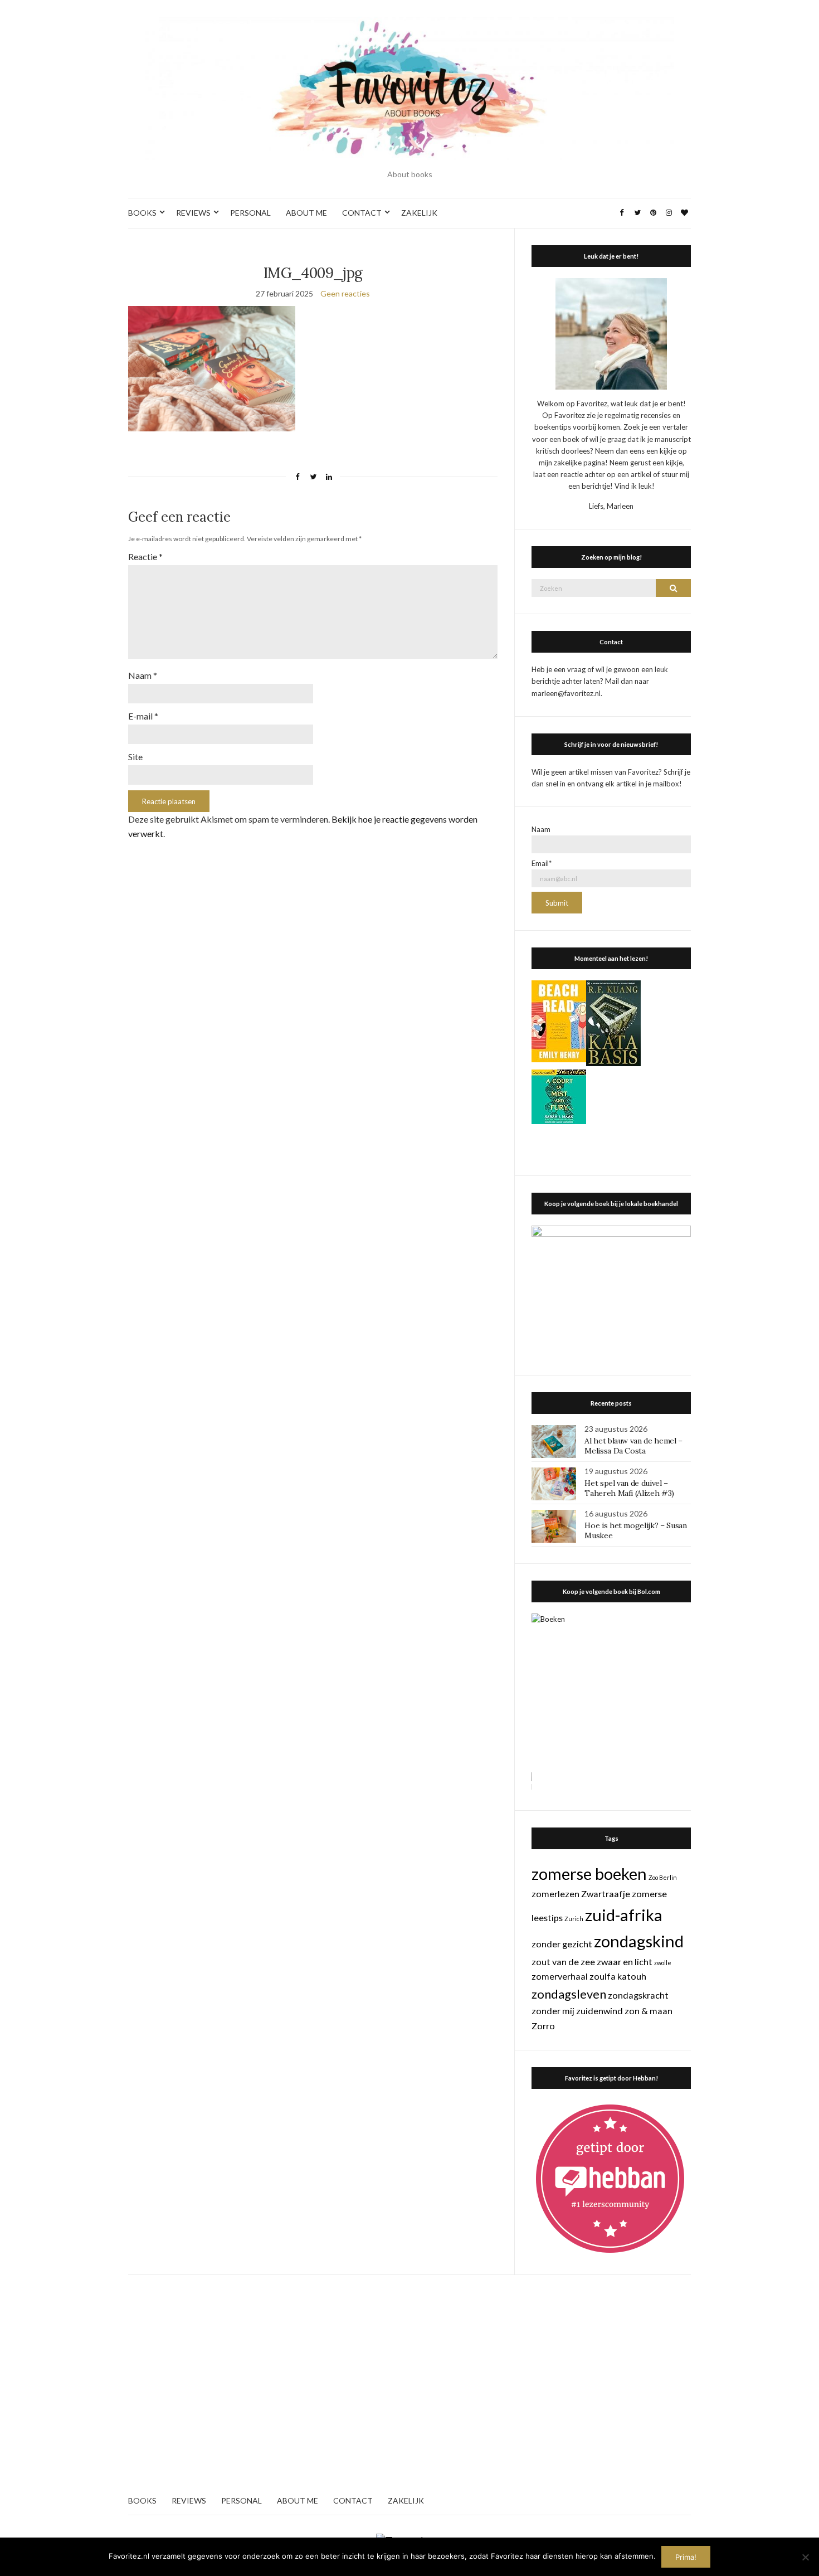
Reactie (145, 556)
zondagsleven (569, 1994)
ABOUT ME (306, 213)
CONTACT (362, 213)
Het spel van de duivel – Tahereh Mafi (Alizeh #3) (629, 1488)
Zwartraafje (606, 1894)
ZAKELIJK (419, 213)
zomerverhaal (560, 1976)
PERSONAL (250, 213)
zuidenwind (599, 2011)
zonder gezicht (562, 1944)
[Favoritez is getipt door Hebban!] (610, 2178)
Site (135, 757)
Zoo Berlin (663, 1877)
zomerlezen (555, 1894)
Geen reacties (345, 293)
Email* (542, 863)
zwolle (663, 1963)
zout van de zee (563, 1962)
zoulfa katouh (618, 1976)
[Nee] (805, 2557)
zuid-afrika (624, 1915)
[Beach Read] (559, 1020)
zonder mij (553, 2011)
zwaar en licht (625, 1962)
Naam (143, 675)
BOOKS (142, 213)
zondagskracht (638, 1995)
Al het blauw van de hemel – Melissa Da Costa (633, 1446)
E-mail (143, 716)
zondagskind (639, 1941)
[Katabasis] (613, 1022)
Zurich (574, 1919)
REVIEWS (193, 213)
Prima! (686, 2557)
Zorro (543, 2026)
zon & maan (649, 2011)
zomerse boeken (589, 1873)
